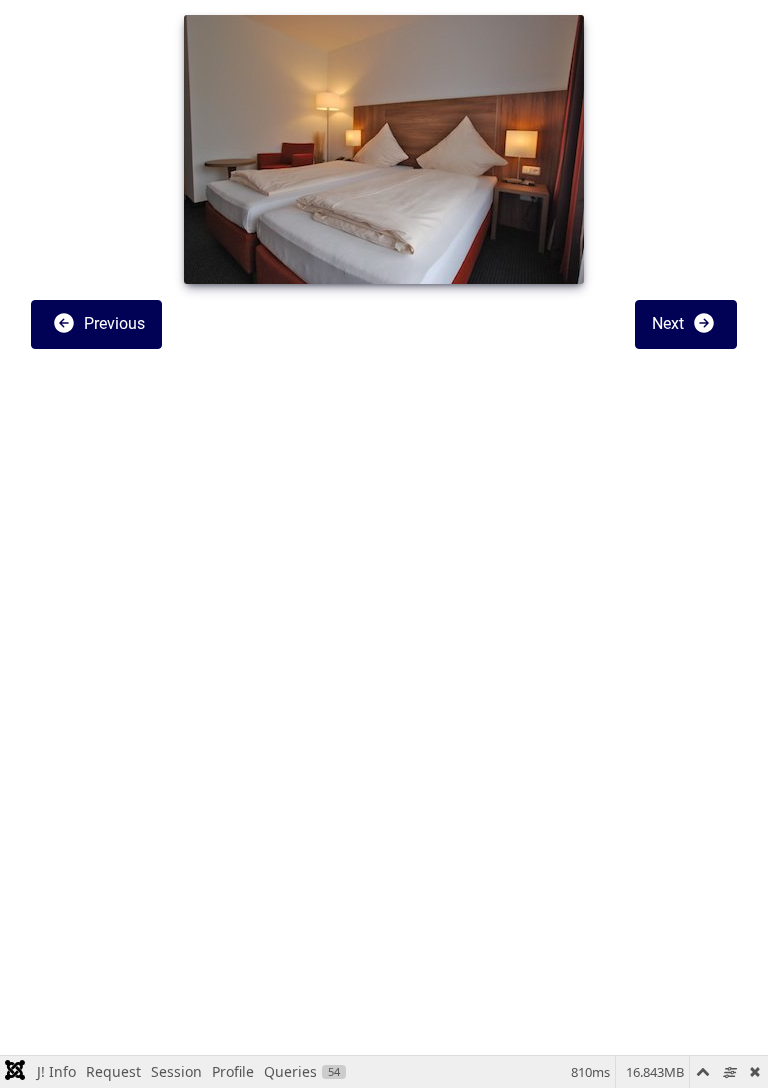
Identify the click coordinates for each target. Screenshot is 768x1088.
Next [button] (670, 323)
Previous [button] (112, 323)
